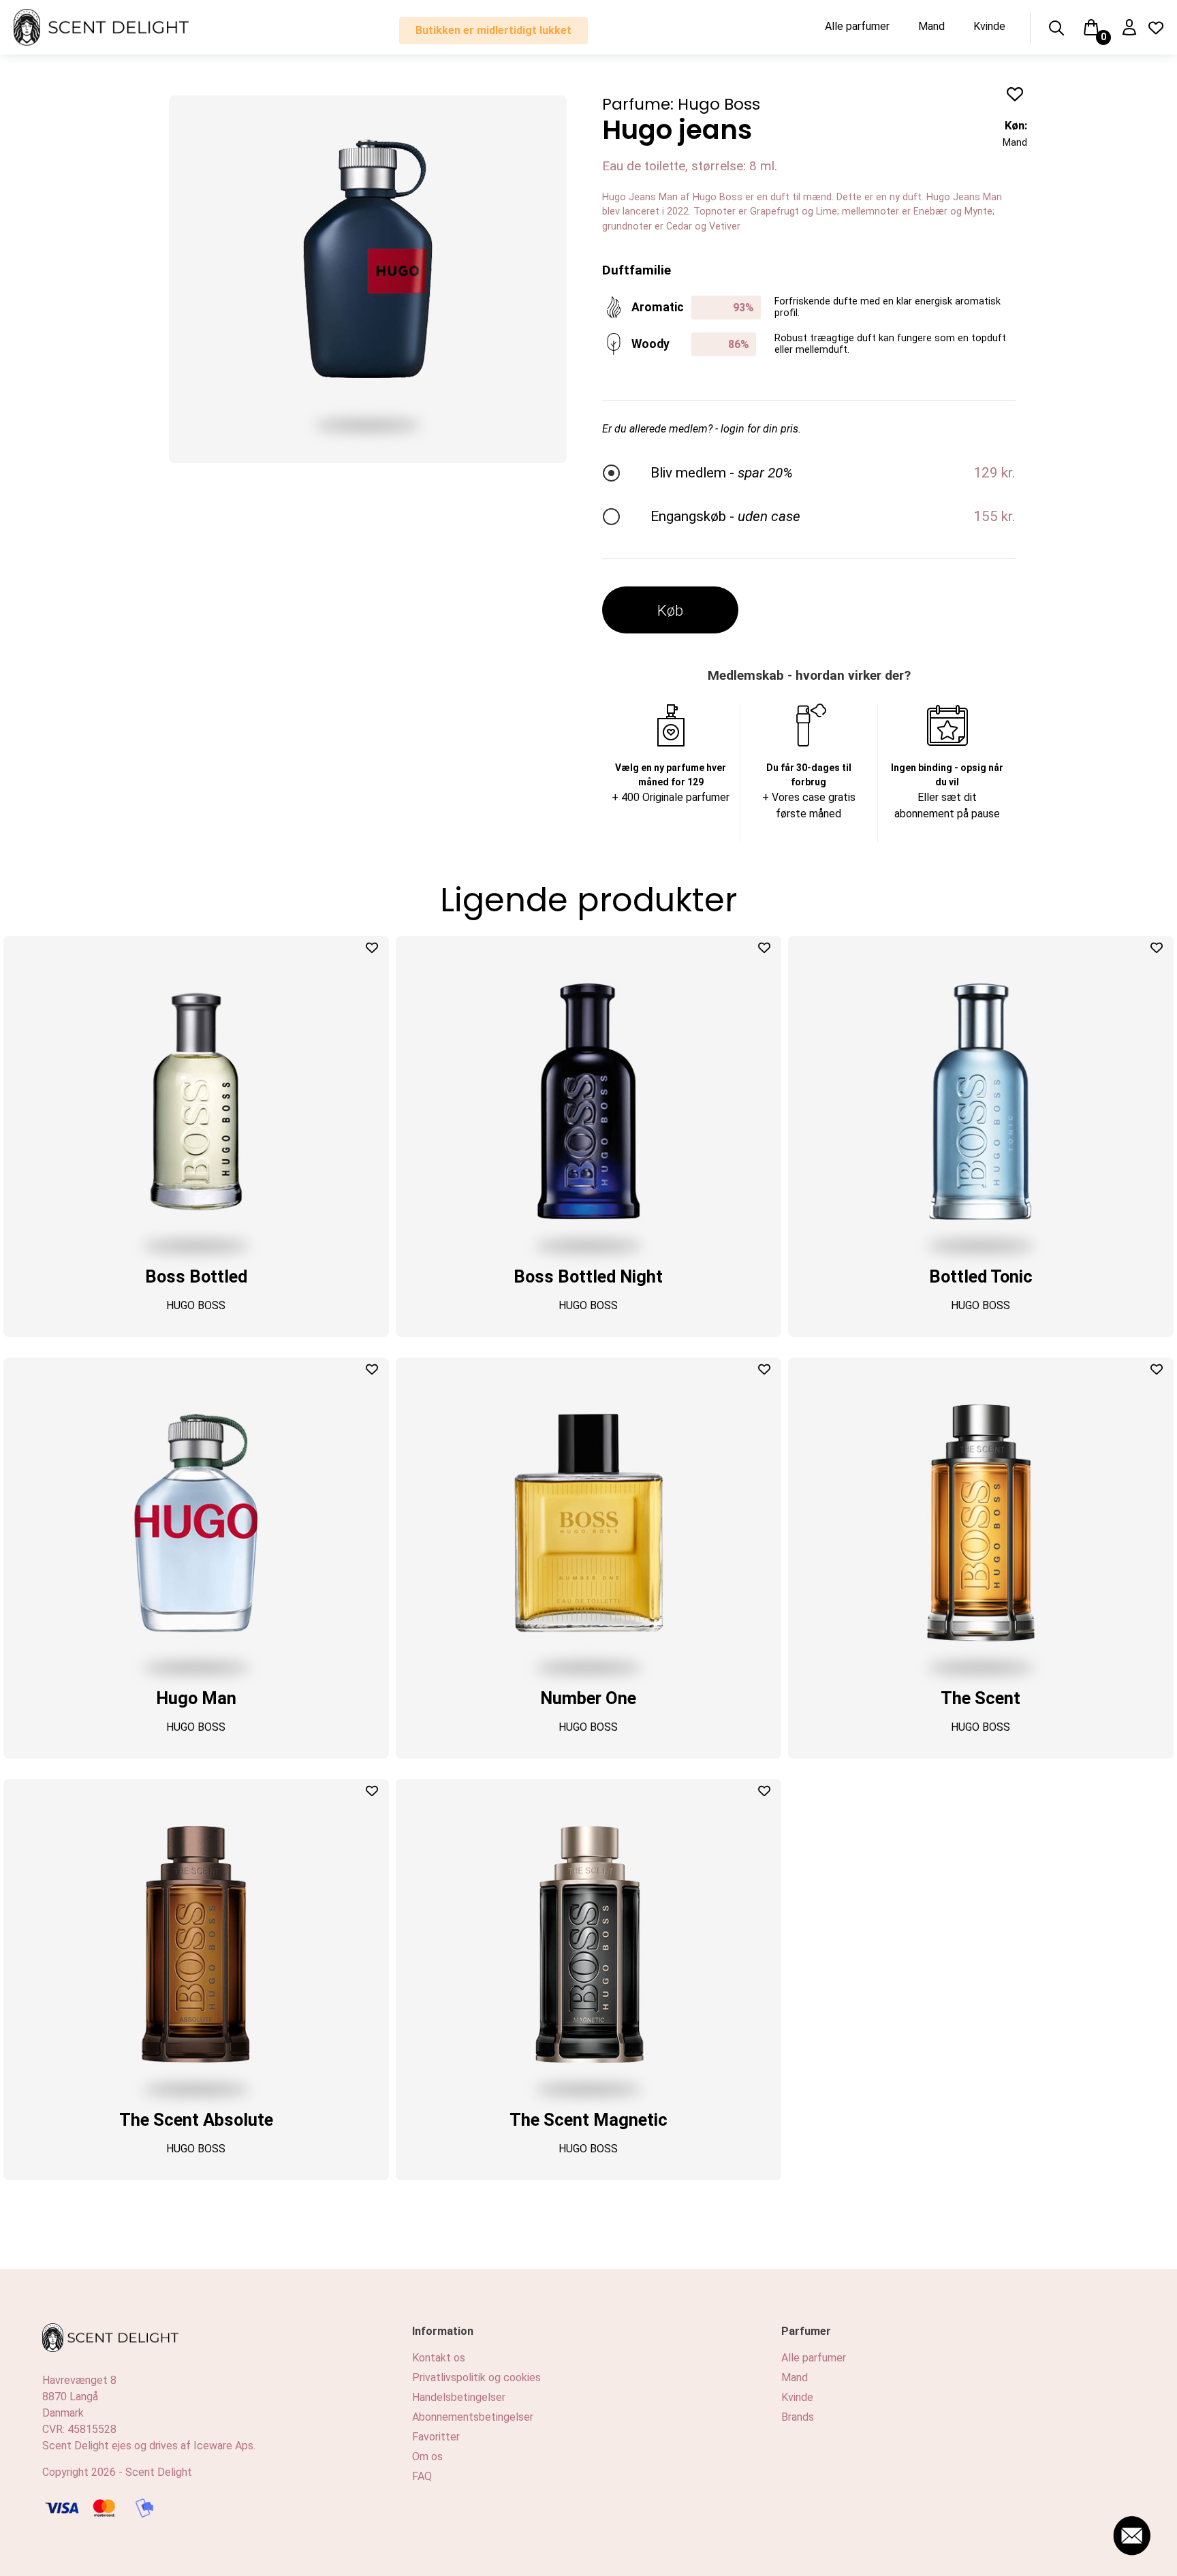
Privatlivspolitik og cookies (476, 2377)
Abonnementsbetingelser (473, 2417)
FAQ (422, 2476)
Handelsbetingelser (459, 2397)
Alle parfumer (857, 26)
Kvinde (989, 26)
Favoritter (436, 2437)
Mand (931, 26)
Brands (798, 2417)
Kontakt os (439, 2358)
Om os (427, 2456)
